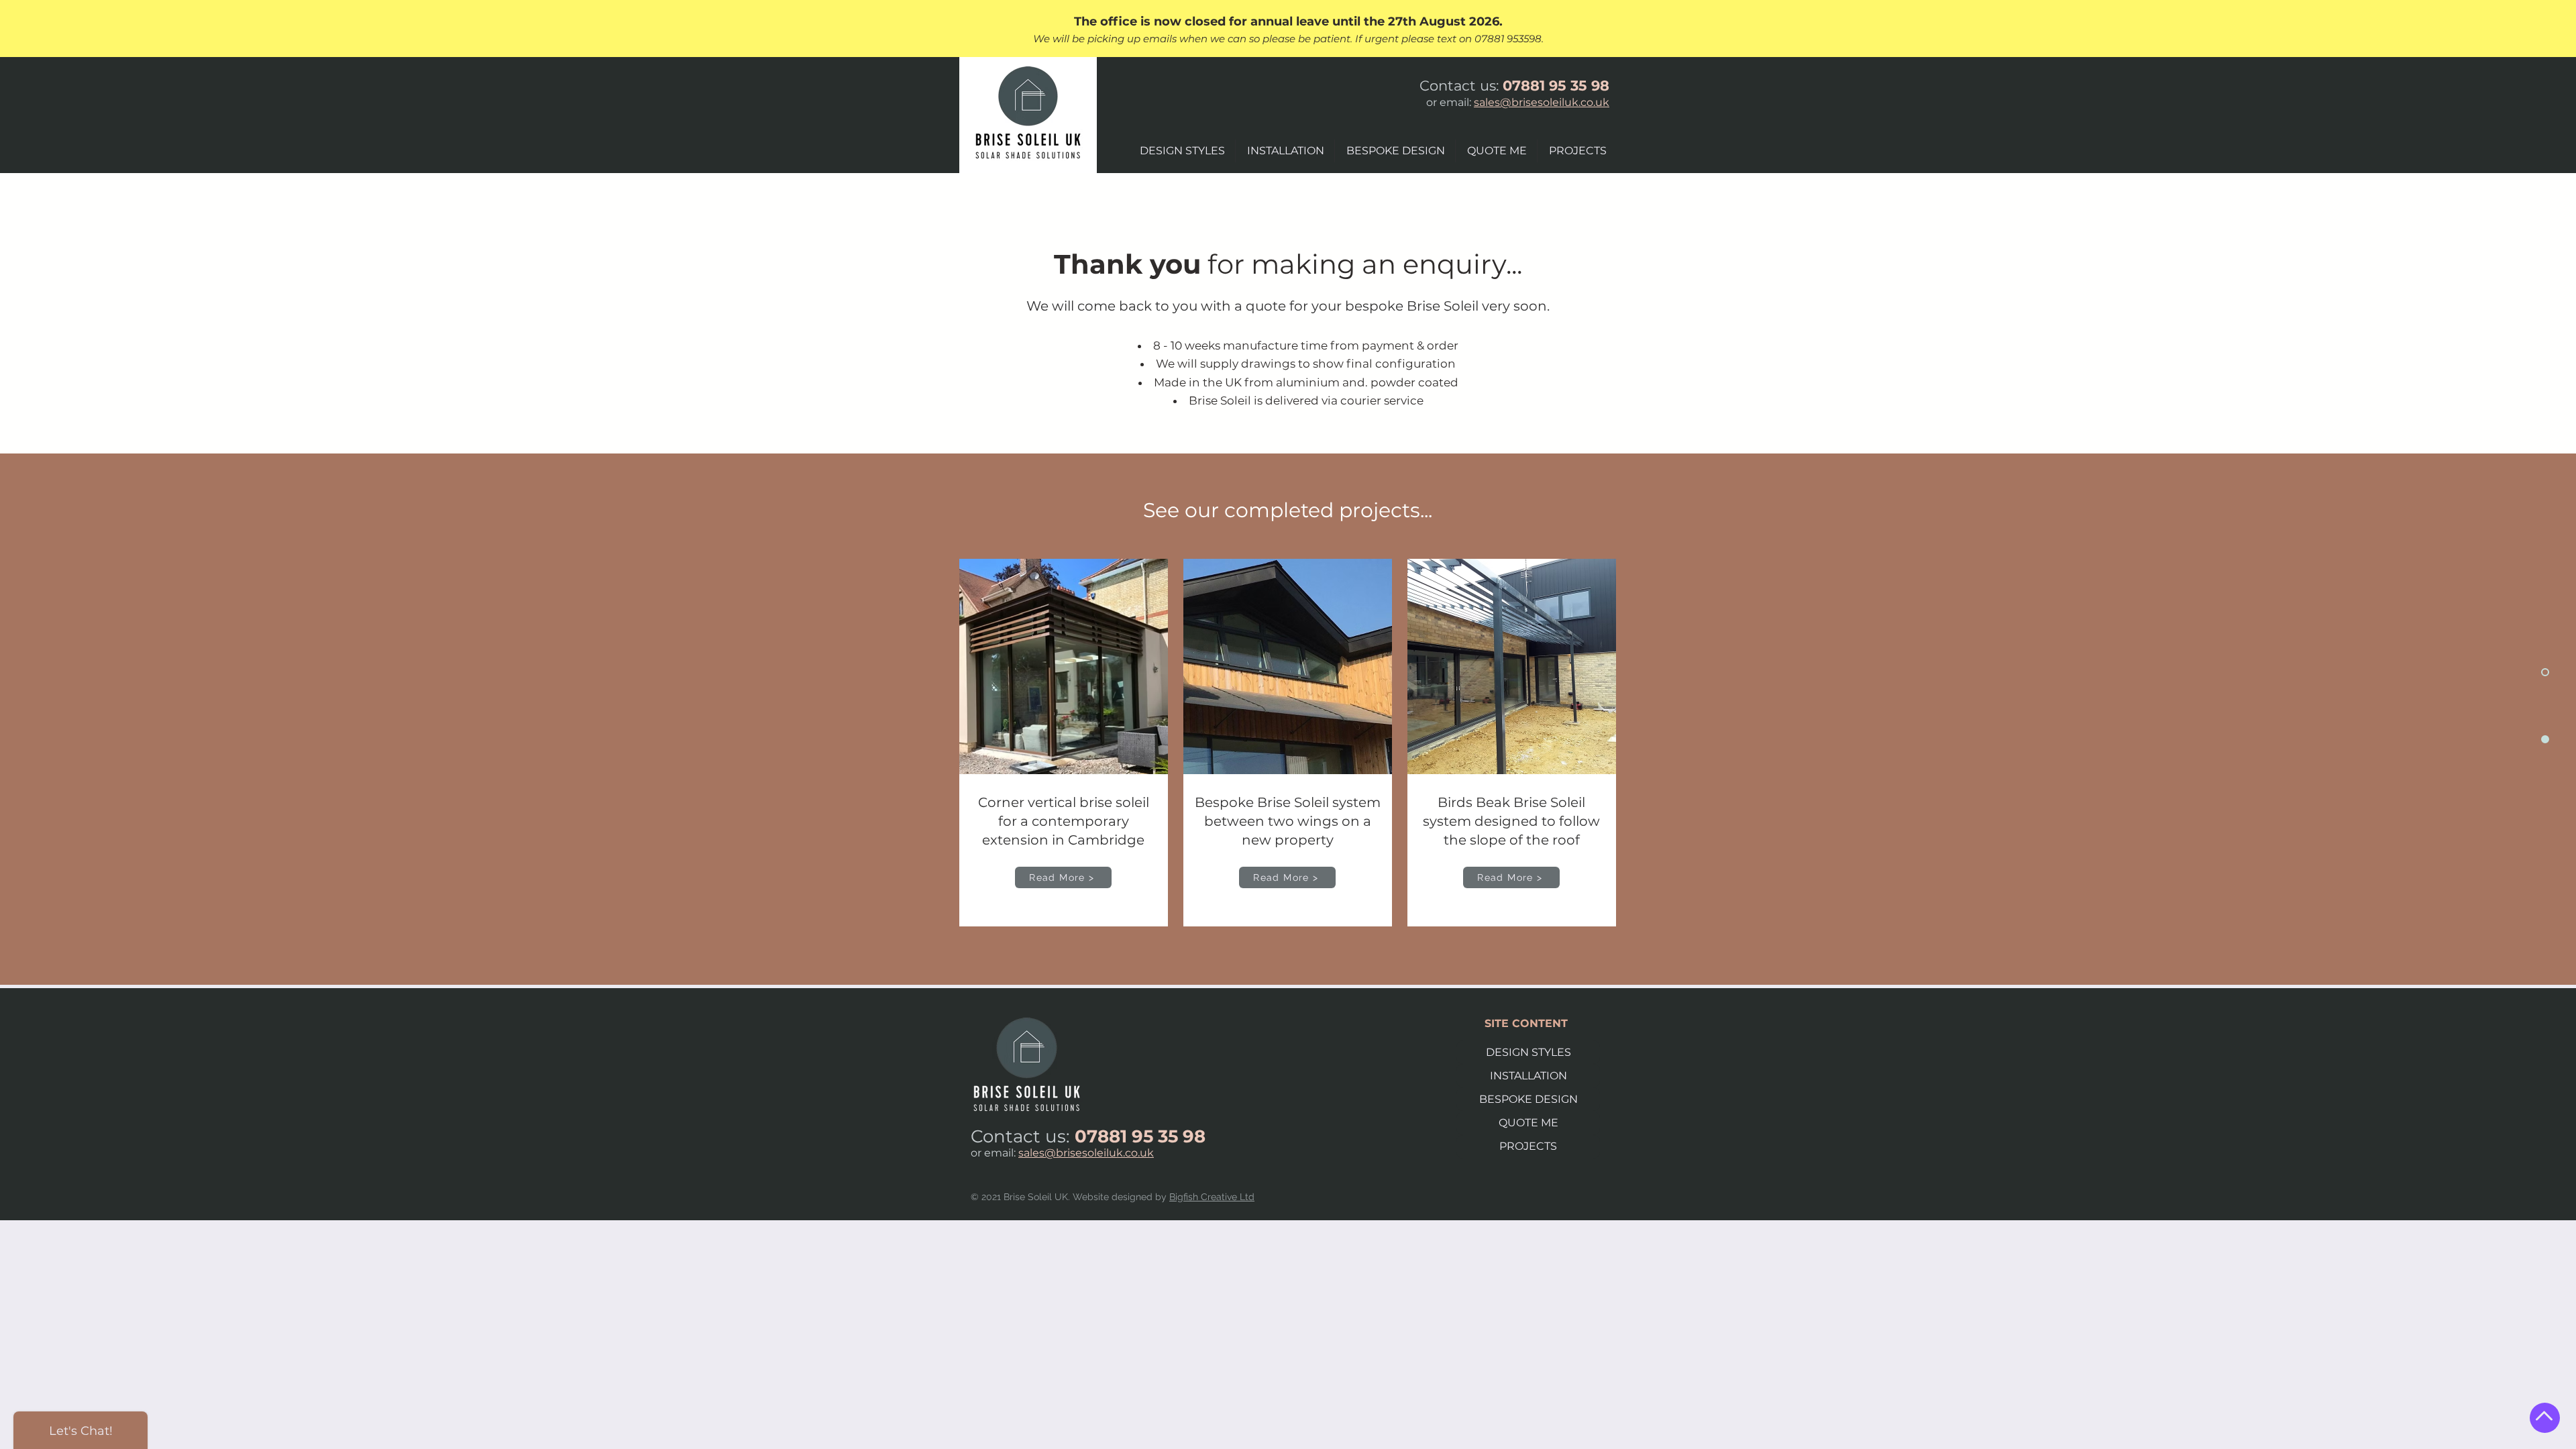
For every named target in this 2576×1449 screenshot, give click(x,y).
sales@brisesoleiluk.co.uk (1542, 102)
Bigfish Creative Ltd (1212, 1197)
